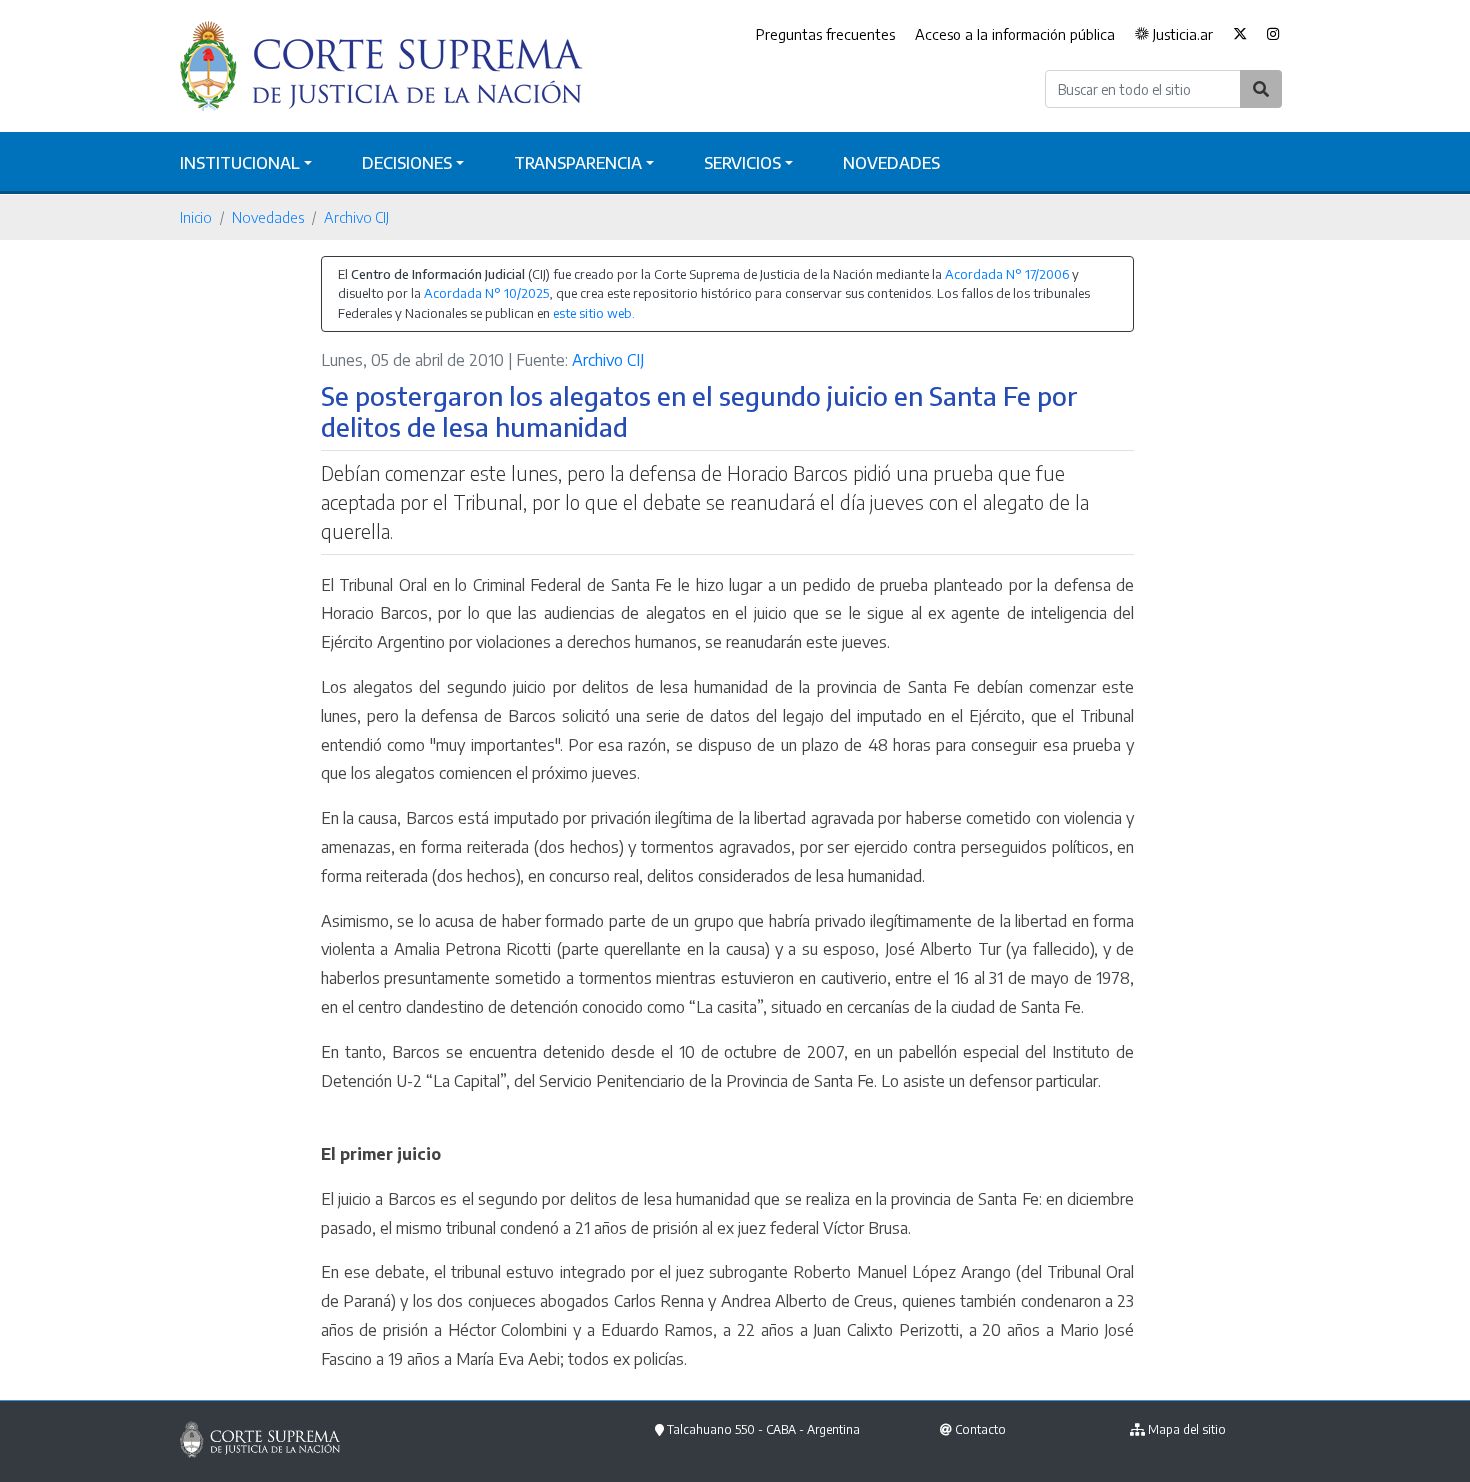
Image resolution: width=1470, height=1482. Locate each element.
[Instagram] (1273, 35)
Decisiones (407, 163)
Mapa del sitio (1187, 1429)
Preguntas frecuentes (825, 34)
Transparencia (578, 163)
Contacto (980, 1429)
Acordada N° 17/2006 (1007, 274)
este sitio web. (594, 313)
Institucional (240, 163)
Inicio (196, 217)
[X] (1240, 35)
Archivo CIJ (356, 217)
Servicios (742, 163)
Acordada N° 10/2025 (486, 293)
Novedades (891, 163)
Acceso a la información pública (1015, 34)
